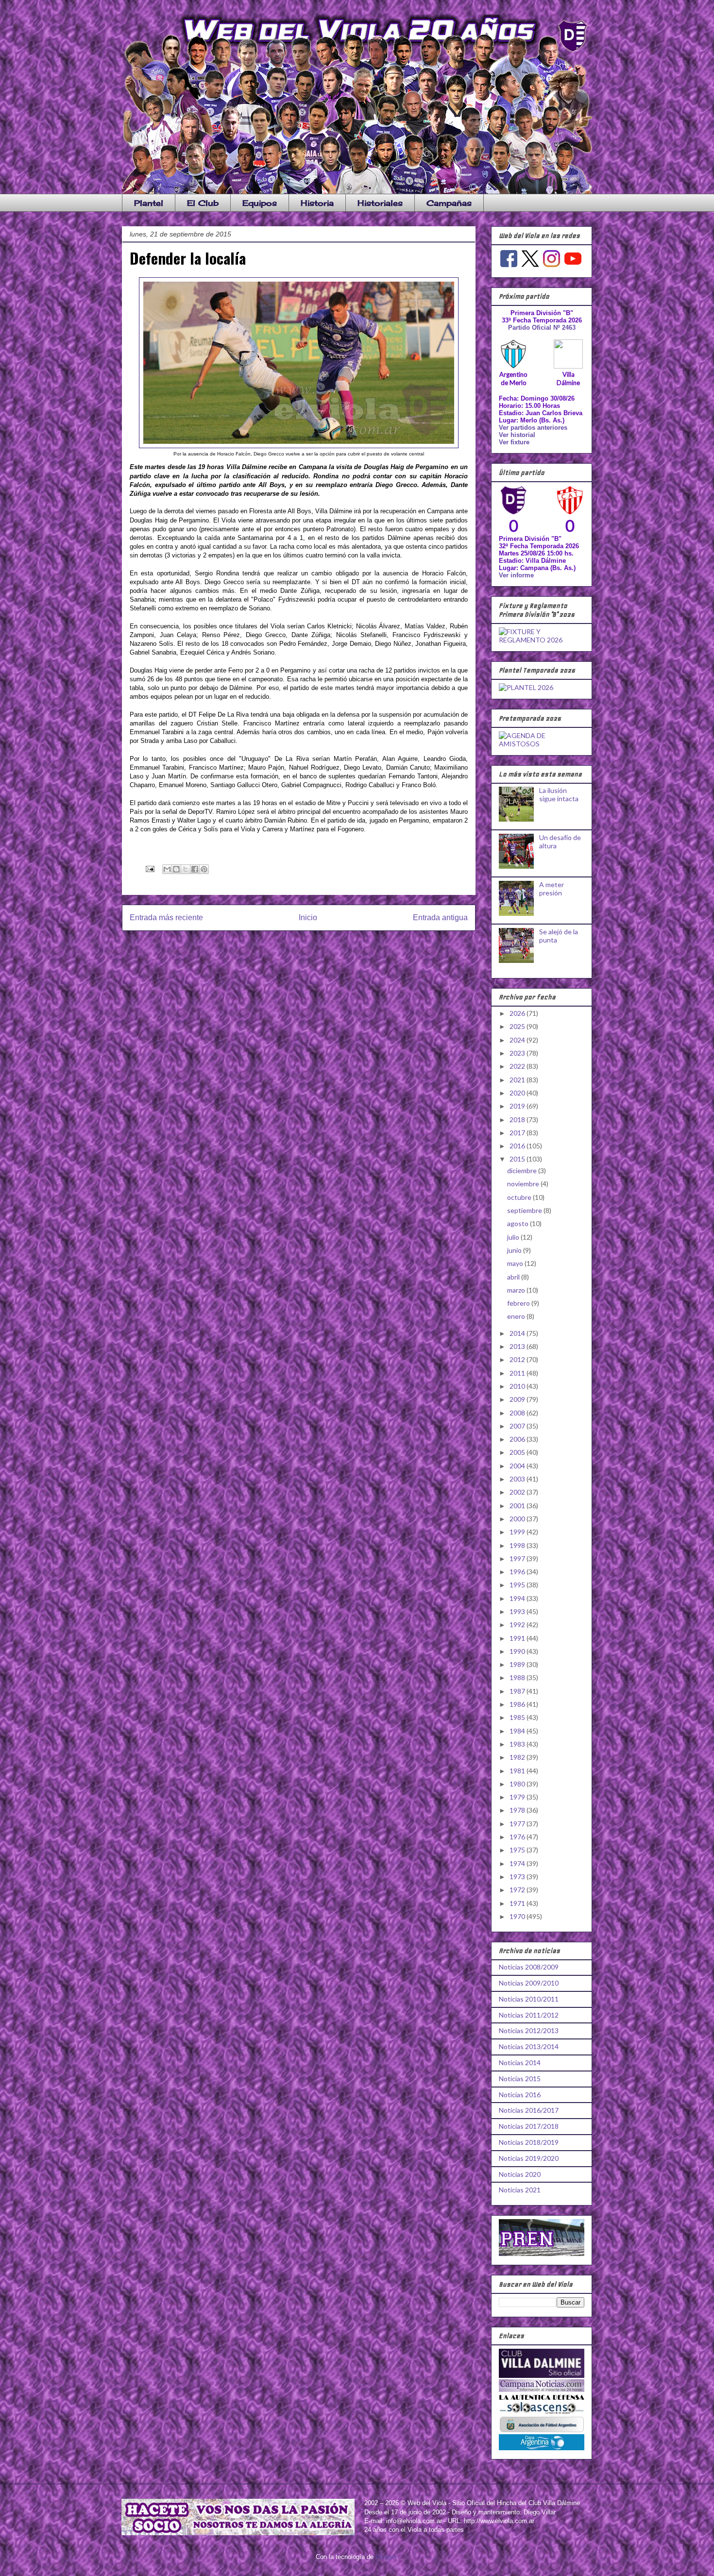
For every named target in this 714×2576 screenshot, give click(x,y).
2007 (518, 1426)
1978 (518, 1810)
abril (514, 1277)
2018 (518, 1120)
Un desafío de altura (560, 842)
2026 (518, 1013)
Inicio (308, 918)
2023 (518, 1053)
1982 (518, 1757)
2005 (518, 1452)
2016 (518, 1146)
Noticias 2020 (520, 2174)
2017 (518, 1133)
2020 (518, 1093)
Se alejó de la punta (559, 936)
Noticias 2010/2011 (529, 1999)
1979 (518, 1797)
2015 (518, 1159)
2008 (518, 1413)
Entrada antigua (440, 918)
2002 (518, 1492)
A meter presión (552, 889)
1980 (518, 1784)
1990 (518, 1651)
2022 (518, 1066)
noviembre (524, 1184)
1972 (518, 1890)
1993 (518, 1611)
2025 (518, 1026)
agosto (518, 1223)
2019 (518, 1106)
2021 (518, 1080)
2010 (518, 1386)
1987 (518, 1691)
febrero (519, 1303)
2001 (518, 1506)
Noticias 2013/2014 (529, 2046)
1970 (518, 1916)
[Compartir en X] (186, 869)
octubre (520, 1197)
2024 (518, 1040)
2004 (518, 1466)
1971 (518, 1903)
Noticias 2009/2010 (529, 1983)
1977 (518, 1824)
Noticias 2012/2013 (529, 2030)
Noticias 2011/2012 (529, 2015)
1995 (518, 1585)
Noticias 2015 (520, 2079)
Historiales (380, 203)
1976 (518, 1837)
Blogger (386, 2557)
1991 (518, 1638)
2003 (518, 1479)
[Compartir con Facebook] (195, 869)
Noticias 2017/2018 (529, 2126)
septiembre (525, 1210)
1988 (518, 1677)
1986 (518, 1704)
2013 (518, 1346)
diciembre (523, 1170)
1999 (518, 1532)
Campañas (449, 203)
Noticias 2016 (520, 2095)
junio (515, 1250)
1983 (518, 1744)
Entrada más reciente (166, 918)
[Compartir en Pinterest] (204, 869)
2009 (518, 1399)
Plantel (149, 203)
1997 (518, 1558)
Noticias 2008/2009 (529, 1967)
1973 (518, 1877)
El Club (203, 203)
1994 (518, 1598)
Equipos (260, 203)
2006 (518, 1439)
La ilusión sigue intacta (559, 794)
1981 (518, 1771)
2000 (518, 1519)
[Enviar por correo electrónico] (167, 869)
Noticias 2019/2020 (529, 2158)
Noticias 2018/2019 (529, 2142)
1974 (518, 1863)
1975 (518, 1850)
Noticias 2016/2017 (529, 2110)
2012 (518, 1359)
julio (514, 1237)
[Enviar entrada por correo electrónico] (149, 868)
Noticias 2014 (520, 2062)
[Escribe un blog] (176, 869)
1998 (518, 1545)
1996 (518, 1572)
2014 (518, 1333)
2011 (518, 1373)
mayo (516, 1263)
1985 (518, 1717)
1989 (518, 1664)
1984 (518, 1731)
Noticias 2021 (520, 2190)
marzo (517, 1290)
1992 (518, 1625)
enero (517, 1316)
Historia (317, 203)
